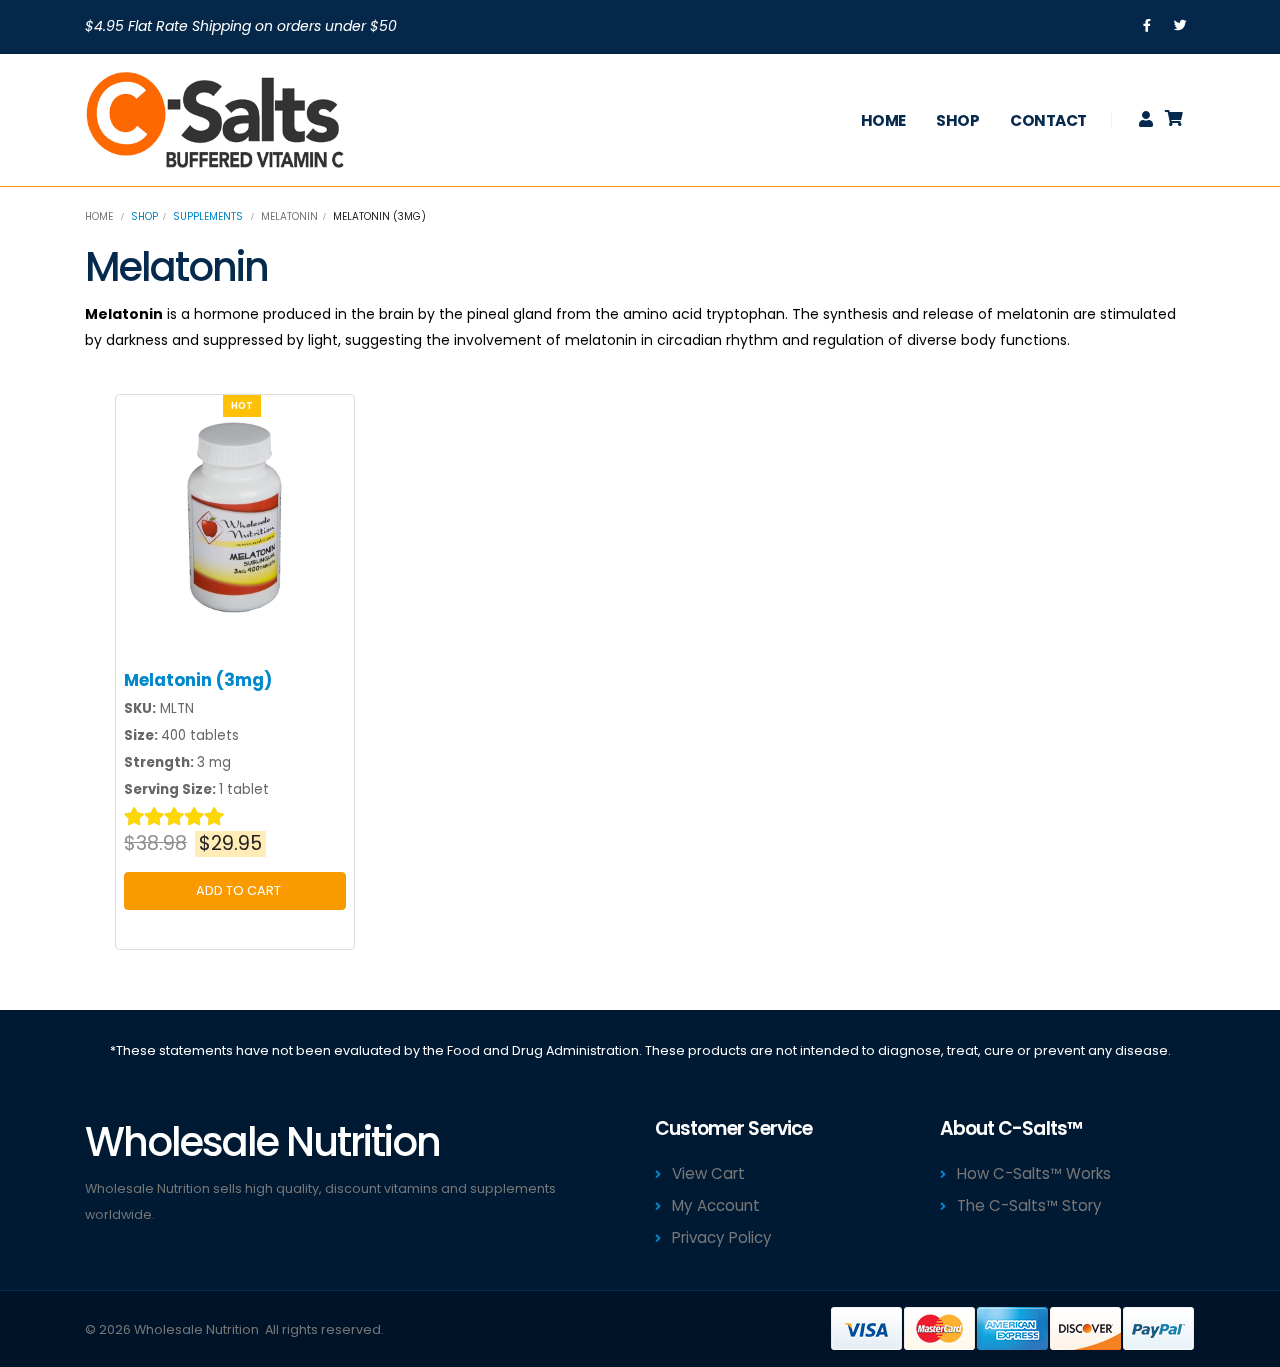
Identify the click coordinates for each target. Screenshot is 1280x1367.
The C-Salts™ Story (1029, 1205)
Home (883, 120)
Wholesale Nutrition (196, 1329)
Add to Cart (235, 890)
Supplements (208, 216)
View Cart (708, 1173)
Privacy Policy (722, 1237)
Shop (957, 120)
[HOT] (235, 518)
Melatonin (289, 216)
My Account (716, 1205)
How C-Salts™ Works (1034, 1173)
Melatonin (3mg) (198, 680)
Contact (1048, 120)
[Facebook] (1147, 26)
